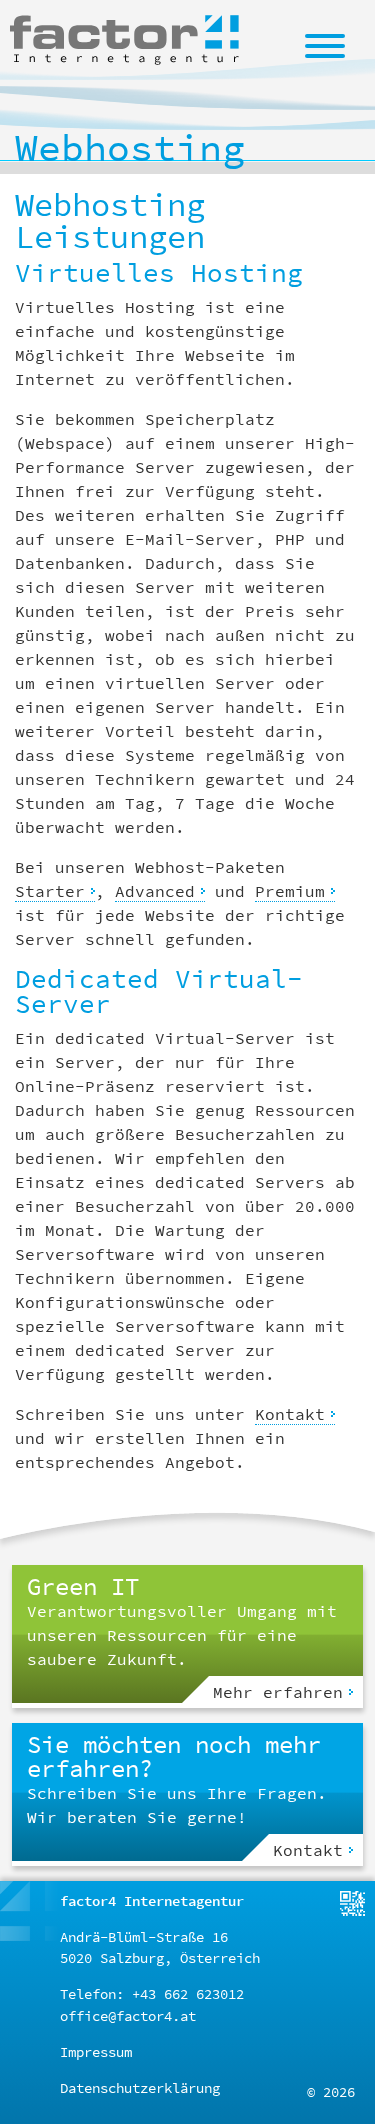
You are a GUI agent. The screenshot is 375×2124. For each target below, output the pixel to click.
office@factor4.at (128, 2016)
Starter (50, 891)
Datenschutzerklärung (140, 2088)
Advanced (155, 891)
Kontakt (290, 1414)
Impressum (96, 2052)
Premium (290, 891)
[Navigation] (325, 45)
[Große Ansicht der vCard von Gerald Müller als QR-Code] (352, 1902)
